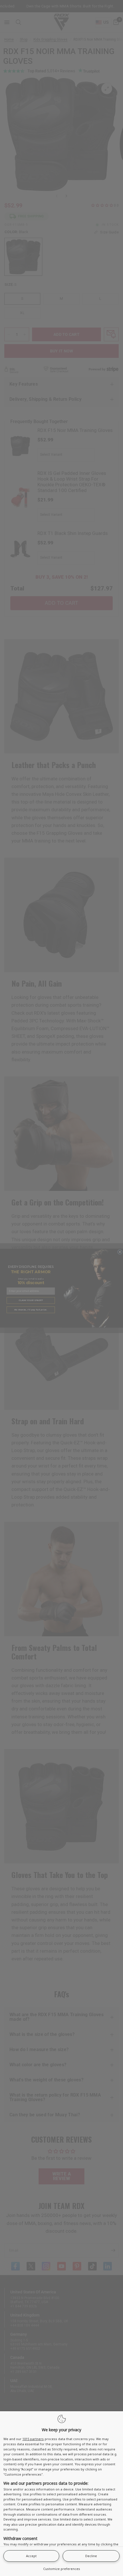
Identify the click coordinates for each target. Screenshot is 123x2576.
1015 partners (33, 2439)
